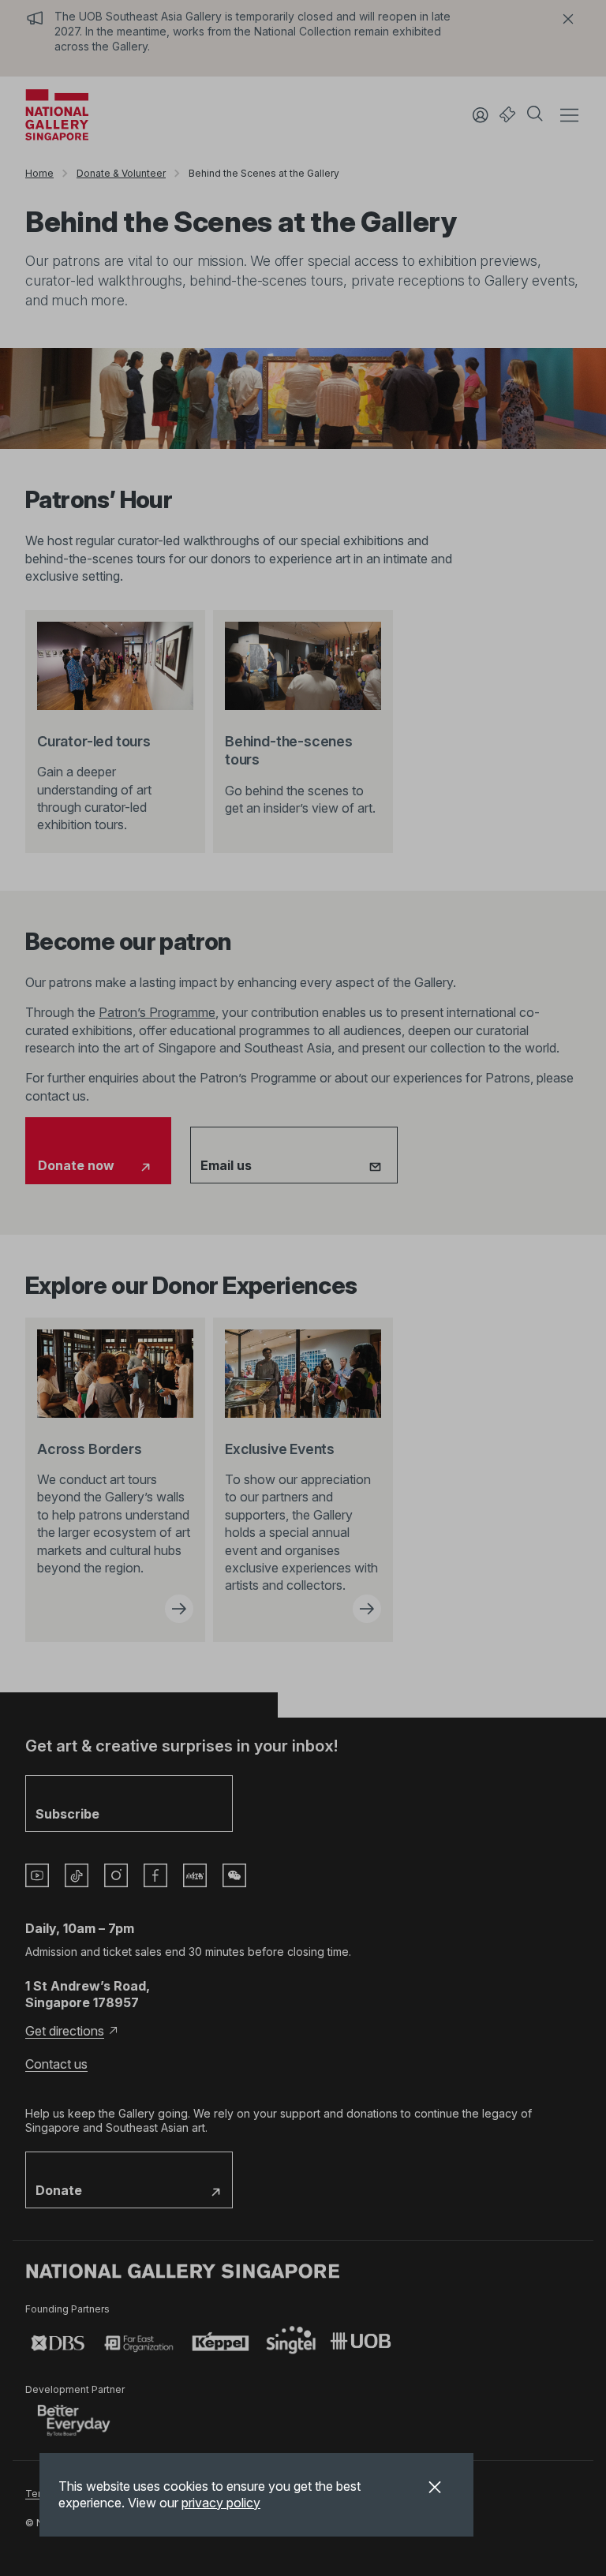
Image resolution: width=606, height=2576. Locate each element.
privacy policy (221, 2503)
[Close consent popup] (435, 2489)
